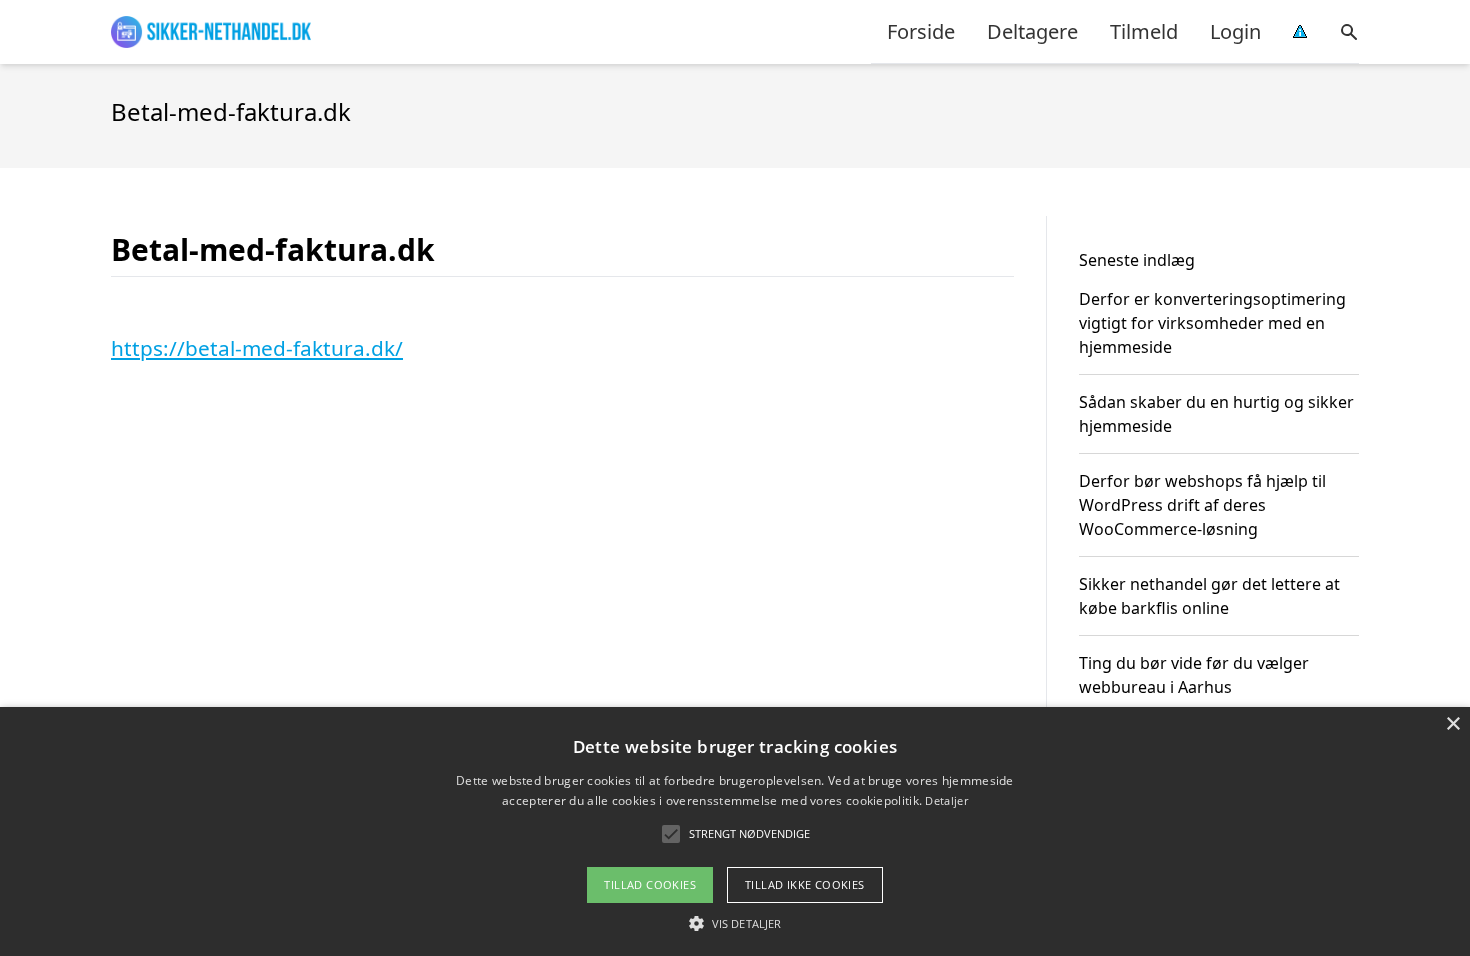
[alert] (735, 831)
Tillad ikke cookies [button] (805, 884)
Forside (921, 31)
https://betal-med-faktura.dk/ (257, 348)
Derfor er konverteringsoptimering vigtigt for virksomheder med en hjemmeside (1212, 323)
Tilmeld (1144, 31)
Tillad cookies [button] (650, 884)
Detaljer (946, 800)
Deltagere (1032, 31)
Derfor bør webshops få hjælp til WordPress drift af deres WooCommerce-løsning (1202, 505)
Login (1235, 31)
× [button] (1452, 724)
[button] (735, 923)
